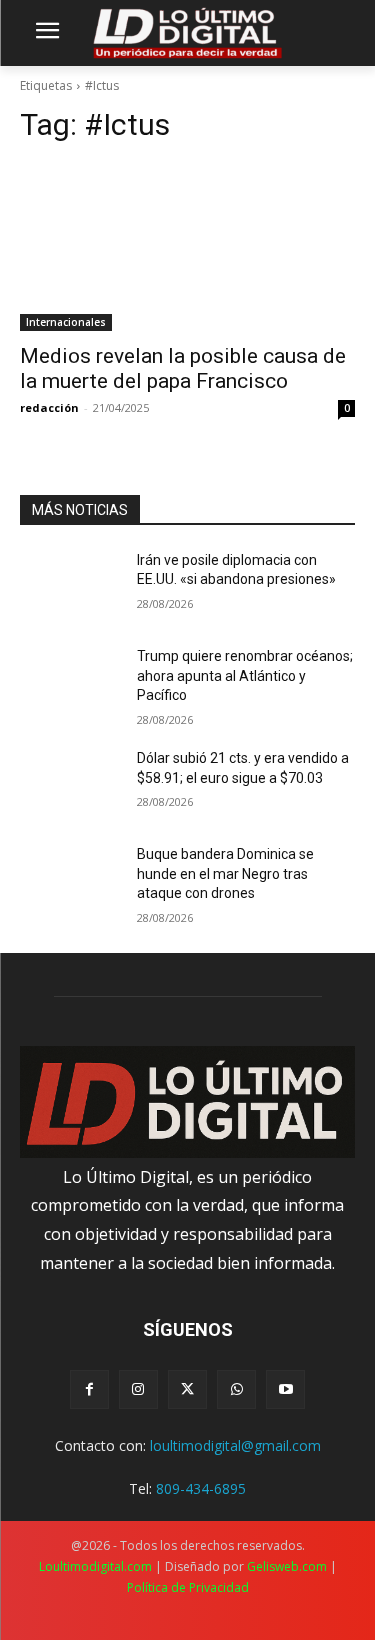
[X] (187, 1389)
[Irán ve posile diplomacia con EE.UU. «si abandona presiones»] (70, 586)
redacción (49, 407)
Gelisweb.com (287, 1566)
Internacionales (66, 322)
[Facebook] (89, 1389)
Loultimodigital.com (95, 1566)
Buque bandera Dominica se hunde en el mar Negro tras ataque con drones (225, 873)
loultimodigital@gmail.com (235, 1445)
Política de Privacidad (188, 1587)
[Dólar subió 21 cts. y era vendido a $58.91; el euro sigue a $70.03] (70, 784)
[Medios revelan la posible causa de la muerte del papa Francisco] (187, 247)
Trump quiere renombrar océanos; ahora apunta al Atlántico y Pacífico (245, 675)
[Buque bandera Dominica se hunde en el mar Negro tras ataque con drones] (70, 880)
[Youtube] (285, 1389)
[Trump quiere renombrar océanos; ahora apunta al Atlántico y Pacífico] (70, 682)
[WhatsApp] (236, 1389)
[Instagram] (138, 1389)
